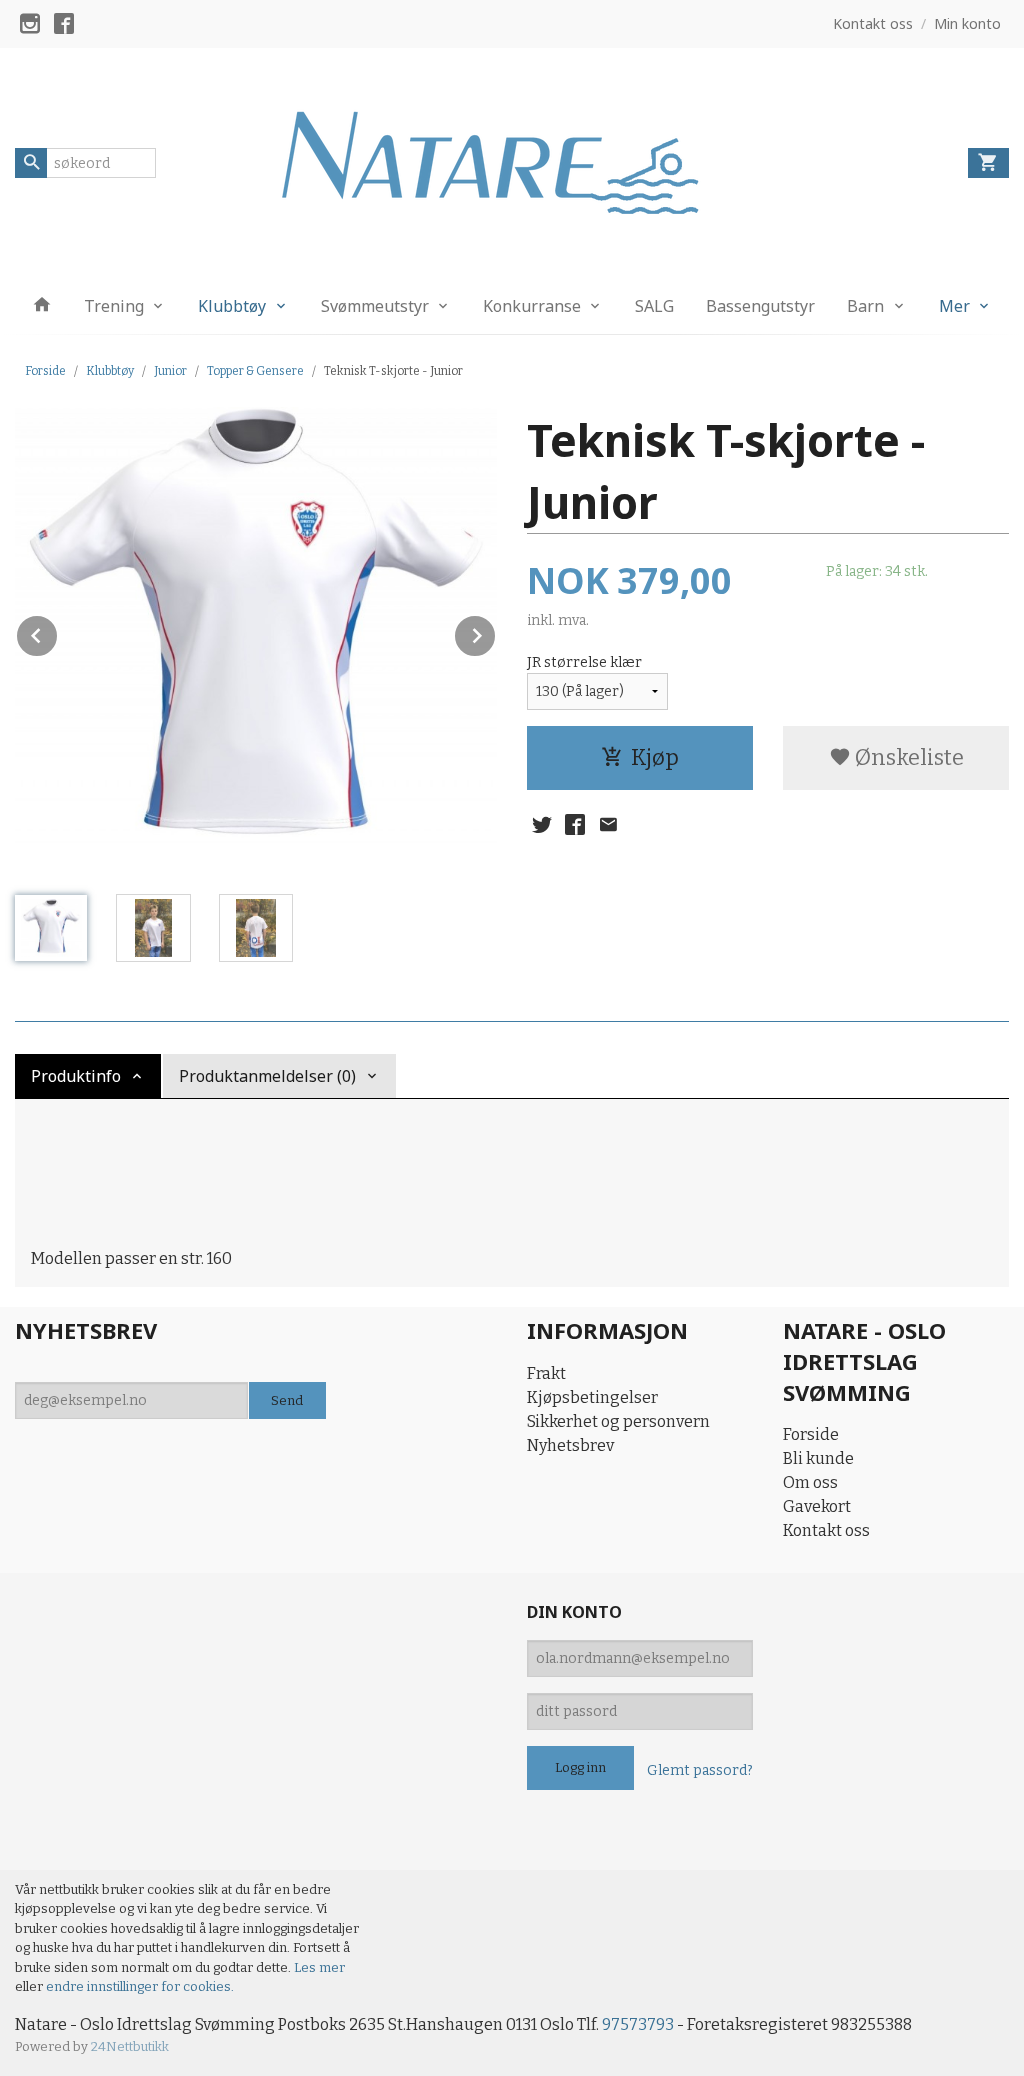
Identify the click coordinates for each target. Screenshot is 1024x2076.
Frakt (546, 1373)
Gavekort (817, 1506)
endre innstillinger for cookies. (140, 1986)
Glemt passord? (700, 1770)
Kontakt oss (826, 1530)
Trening (114, 306)
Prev (58, 632)
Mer (954, 306)
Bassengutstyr (760, 306)
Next (496, 632)
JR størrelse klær (584, 662)
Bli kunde (818, 1458)
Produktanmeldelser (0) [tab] (267, 1076)
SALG (654, 306)
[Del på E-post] (608, 825)
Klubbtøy (232, 306)
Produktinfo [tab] (76, 1076)
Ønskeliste (907, 757)
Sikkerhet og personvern (618, 1421)
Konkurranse (532, 306)
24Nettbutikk (130, 2046)
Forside (45, 371)
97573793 (638, 2024)
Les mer (319, 1967)
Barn (865, 306)
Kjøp (655, 757)
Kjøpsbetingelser (592, 1397)
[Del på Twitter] (542, 825)
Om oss (810, 1482)
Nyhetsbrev (570, 1445)
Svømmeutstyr (375, 306)
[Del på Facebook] (575, 825)
